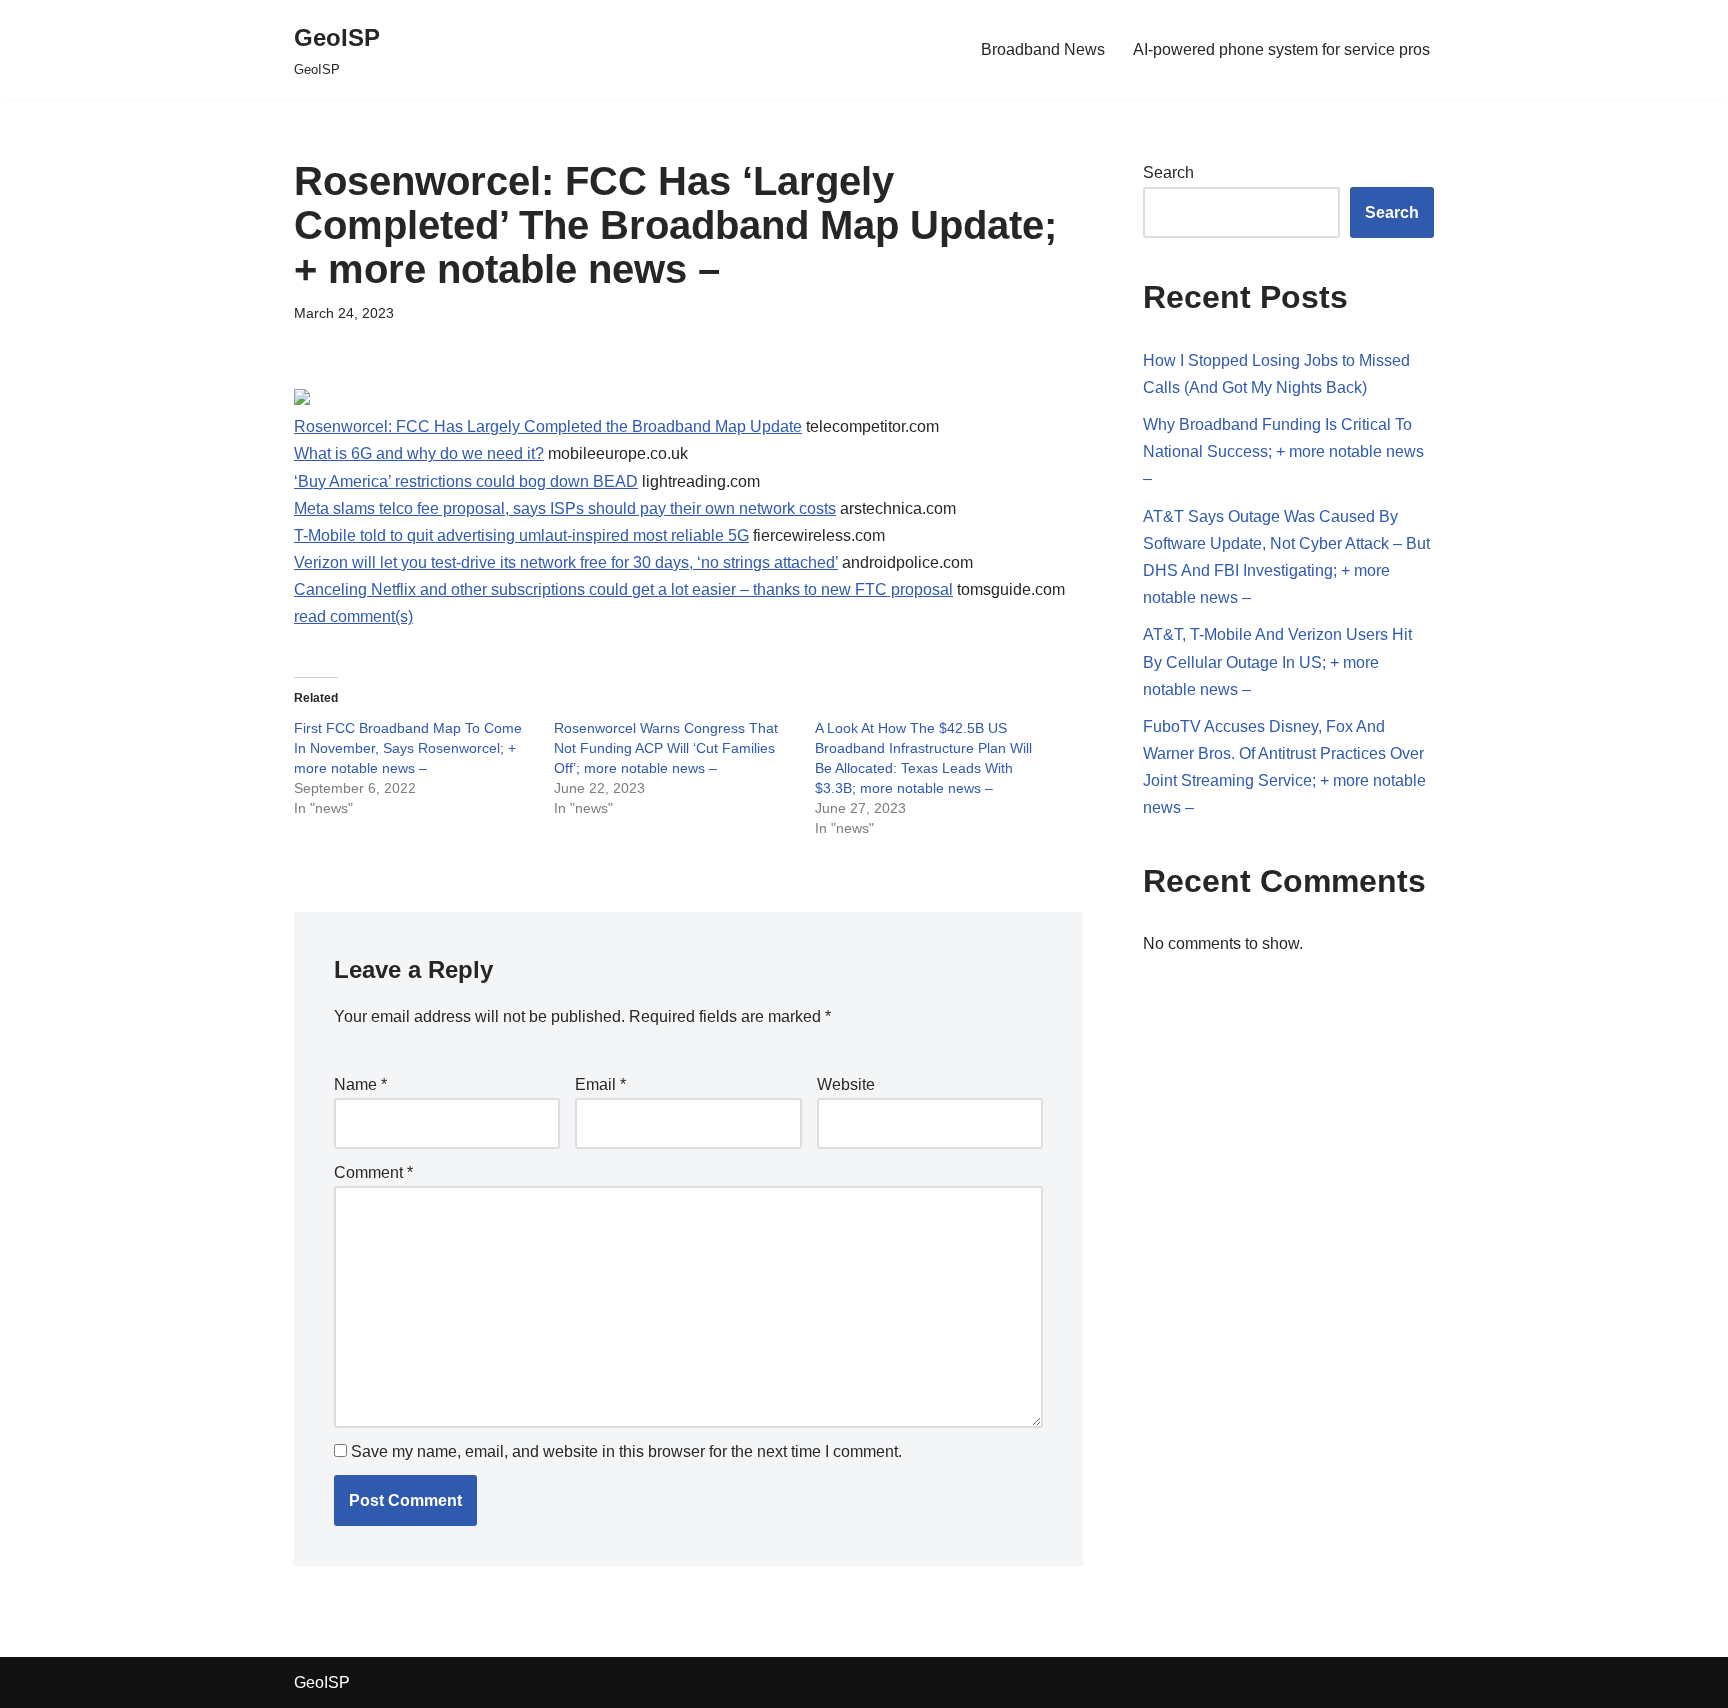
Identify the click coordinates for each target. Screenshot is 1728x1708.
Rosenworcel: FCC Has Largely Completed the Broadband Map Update (548, 426)
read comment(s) (353, 616)
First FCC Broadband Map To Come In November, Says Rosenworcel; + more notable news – (408, 748)
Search (1168, 172)
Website (846, 1084)
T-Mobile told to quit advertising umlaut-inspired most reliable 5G (521, 535)
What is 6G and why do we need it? (419, 453)
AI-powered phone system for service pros (1281, 49)
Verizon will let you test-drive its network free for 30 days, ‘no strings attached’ (566, 562)
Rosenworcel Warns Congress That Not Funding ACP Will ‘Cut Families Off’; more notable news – (666, 748)
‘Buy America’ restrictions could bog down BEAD (466, 481)
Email (600, 1084)
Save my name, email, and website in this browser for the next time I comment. (626, 1451)
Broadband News (1043, 49)
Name (360, 1084)
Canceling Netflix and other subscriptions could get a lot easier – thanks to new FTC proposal (623, 589)
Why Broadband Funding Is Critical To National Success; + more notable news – (1283, 451)
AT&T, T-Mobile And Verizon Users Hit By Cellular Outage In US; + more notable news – (1277, 661)
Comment (373, 1172)
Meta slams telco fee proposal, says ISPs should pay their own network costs (565, 508)
